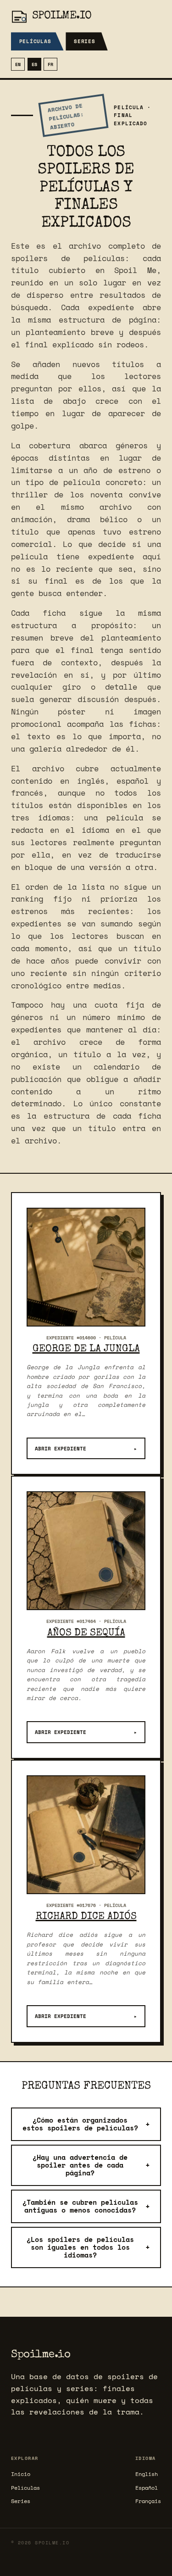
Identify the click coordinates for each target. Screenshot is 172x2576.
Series (85, 41)
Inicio (21, 2474)
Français (148, 2501)
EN (18, 64)
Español (147, 2488)
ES (34, 64)
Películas (35, 41)
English (147, 2474)
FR (50, 64)
